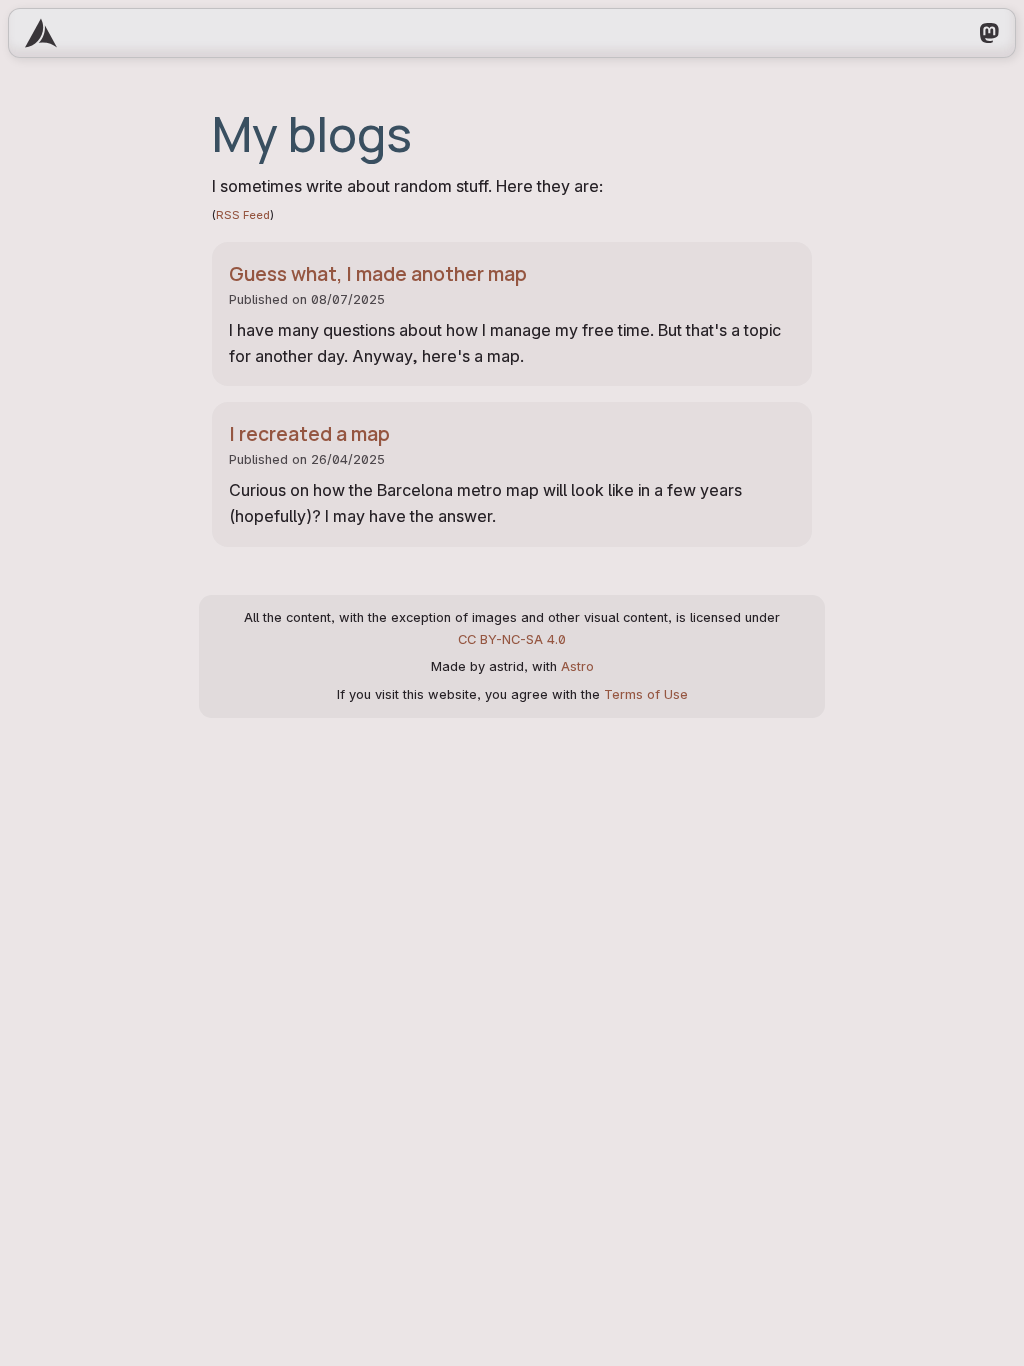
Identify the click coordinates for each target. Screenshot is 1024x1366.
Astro (577, 666)
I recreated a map (309, 434)
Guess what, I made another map (378, 274)
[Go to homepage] (41, 33)
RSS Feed (243, 215)
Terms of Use (646, 694)
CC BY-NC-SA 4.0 (512, 639)
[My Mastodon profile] (989, 33)
